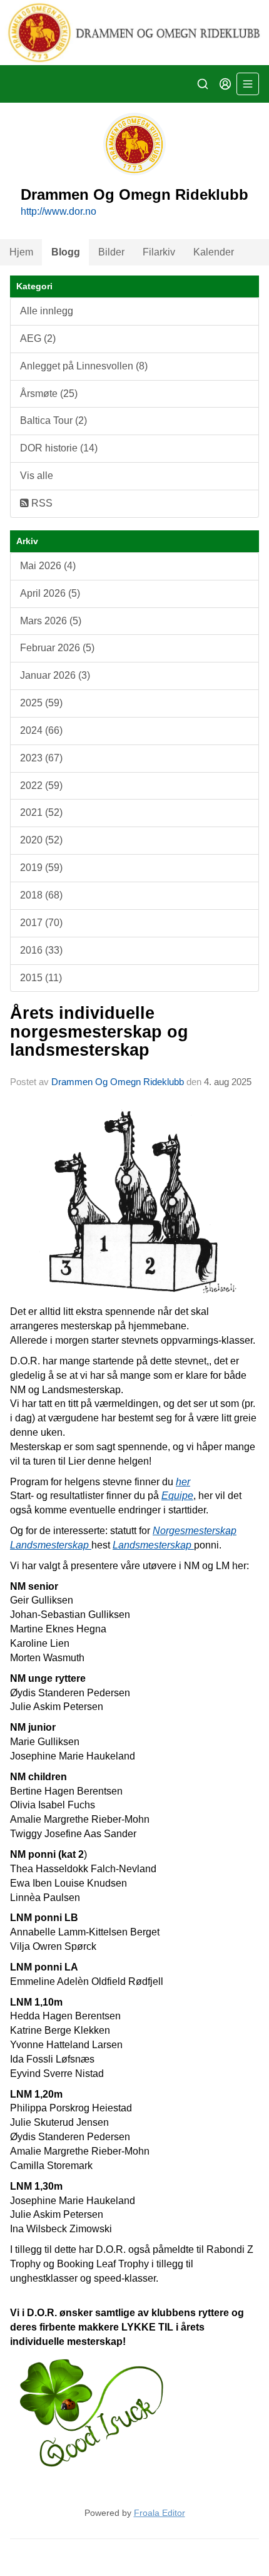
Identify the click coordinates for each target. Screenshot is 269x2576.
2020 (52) (41, 840)
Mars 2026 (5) (51, 621)
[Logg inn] (225, 84)
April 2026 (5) (50, 593)
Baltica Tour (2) (53, 420)
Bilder (111, 252)
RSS (41, 503)
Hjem (21, 252)
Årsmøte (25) (49, 394)
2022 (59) (41, 786)
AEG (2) (38, 338)
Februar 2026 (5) (57, 648)
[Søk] (203, 84)
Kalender (214, 252)
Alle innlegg (47, 311)
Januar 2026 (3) (55, 675)
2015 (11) (41, 978)
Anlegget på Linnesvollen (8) (84, 366)
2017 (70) (41, 923)
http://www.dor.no (58, 211)
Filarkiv (159, 252)
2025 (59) (41, 703)
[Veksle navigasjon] (248, 84)
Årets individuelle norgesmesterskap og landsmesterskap (99, 1032)
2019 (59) (41, 868)
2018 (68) (41, 895)
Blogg (66, 252)
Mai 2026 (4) (48, 566)
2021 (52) (41, 812)
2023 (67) (41, 758)
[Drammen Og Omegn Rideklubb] (134, 33)
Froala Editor (160, 2513)
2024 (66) (41, 730)
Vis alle (37, 476)
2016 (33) (41, 950)
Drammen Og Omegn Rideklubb (118, 1082)
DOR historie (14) (59, 448)
